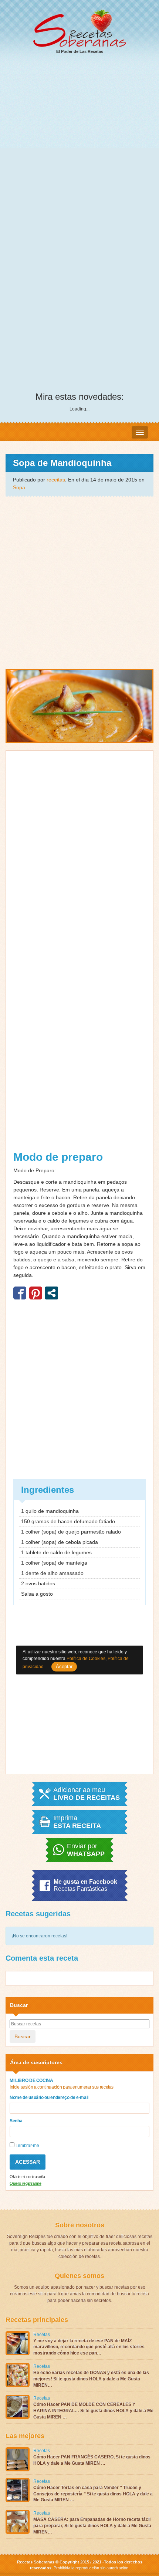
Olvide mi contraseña (27, 2177)
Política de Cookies (86, 1659)
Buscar (23, 2036)
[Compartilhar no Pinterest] (36, 1293)
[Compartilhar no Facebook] (20, 1293)
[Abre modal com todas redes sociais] (52, 1293)
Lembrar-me (27, 2146)
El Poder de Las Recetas (80, 51)
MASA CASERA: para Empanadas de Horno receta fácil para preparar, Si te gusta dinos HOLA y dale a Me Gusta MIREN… (92, 2526)
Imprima (77, 1822)
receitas (56, 480)
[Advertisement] (79, 144)
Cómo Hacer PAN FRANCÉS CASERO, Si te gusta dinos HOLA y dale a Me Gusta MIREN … (92, 2460)
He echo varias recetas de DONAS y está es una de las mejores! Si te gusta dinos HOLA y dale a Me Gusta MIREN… (91, 2379)
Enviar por (86, 1850)
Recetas (42, 2335)
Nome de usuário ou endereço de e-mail (49, 2097)
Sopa (19, 487)
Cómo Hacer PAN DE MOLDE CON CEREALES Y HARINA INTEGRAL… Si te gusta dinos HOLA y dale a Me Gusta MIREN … (93, 2411)
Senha (16, 2121)
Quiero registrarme (26, 2183)
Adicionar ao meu (87, 1794)
